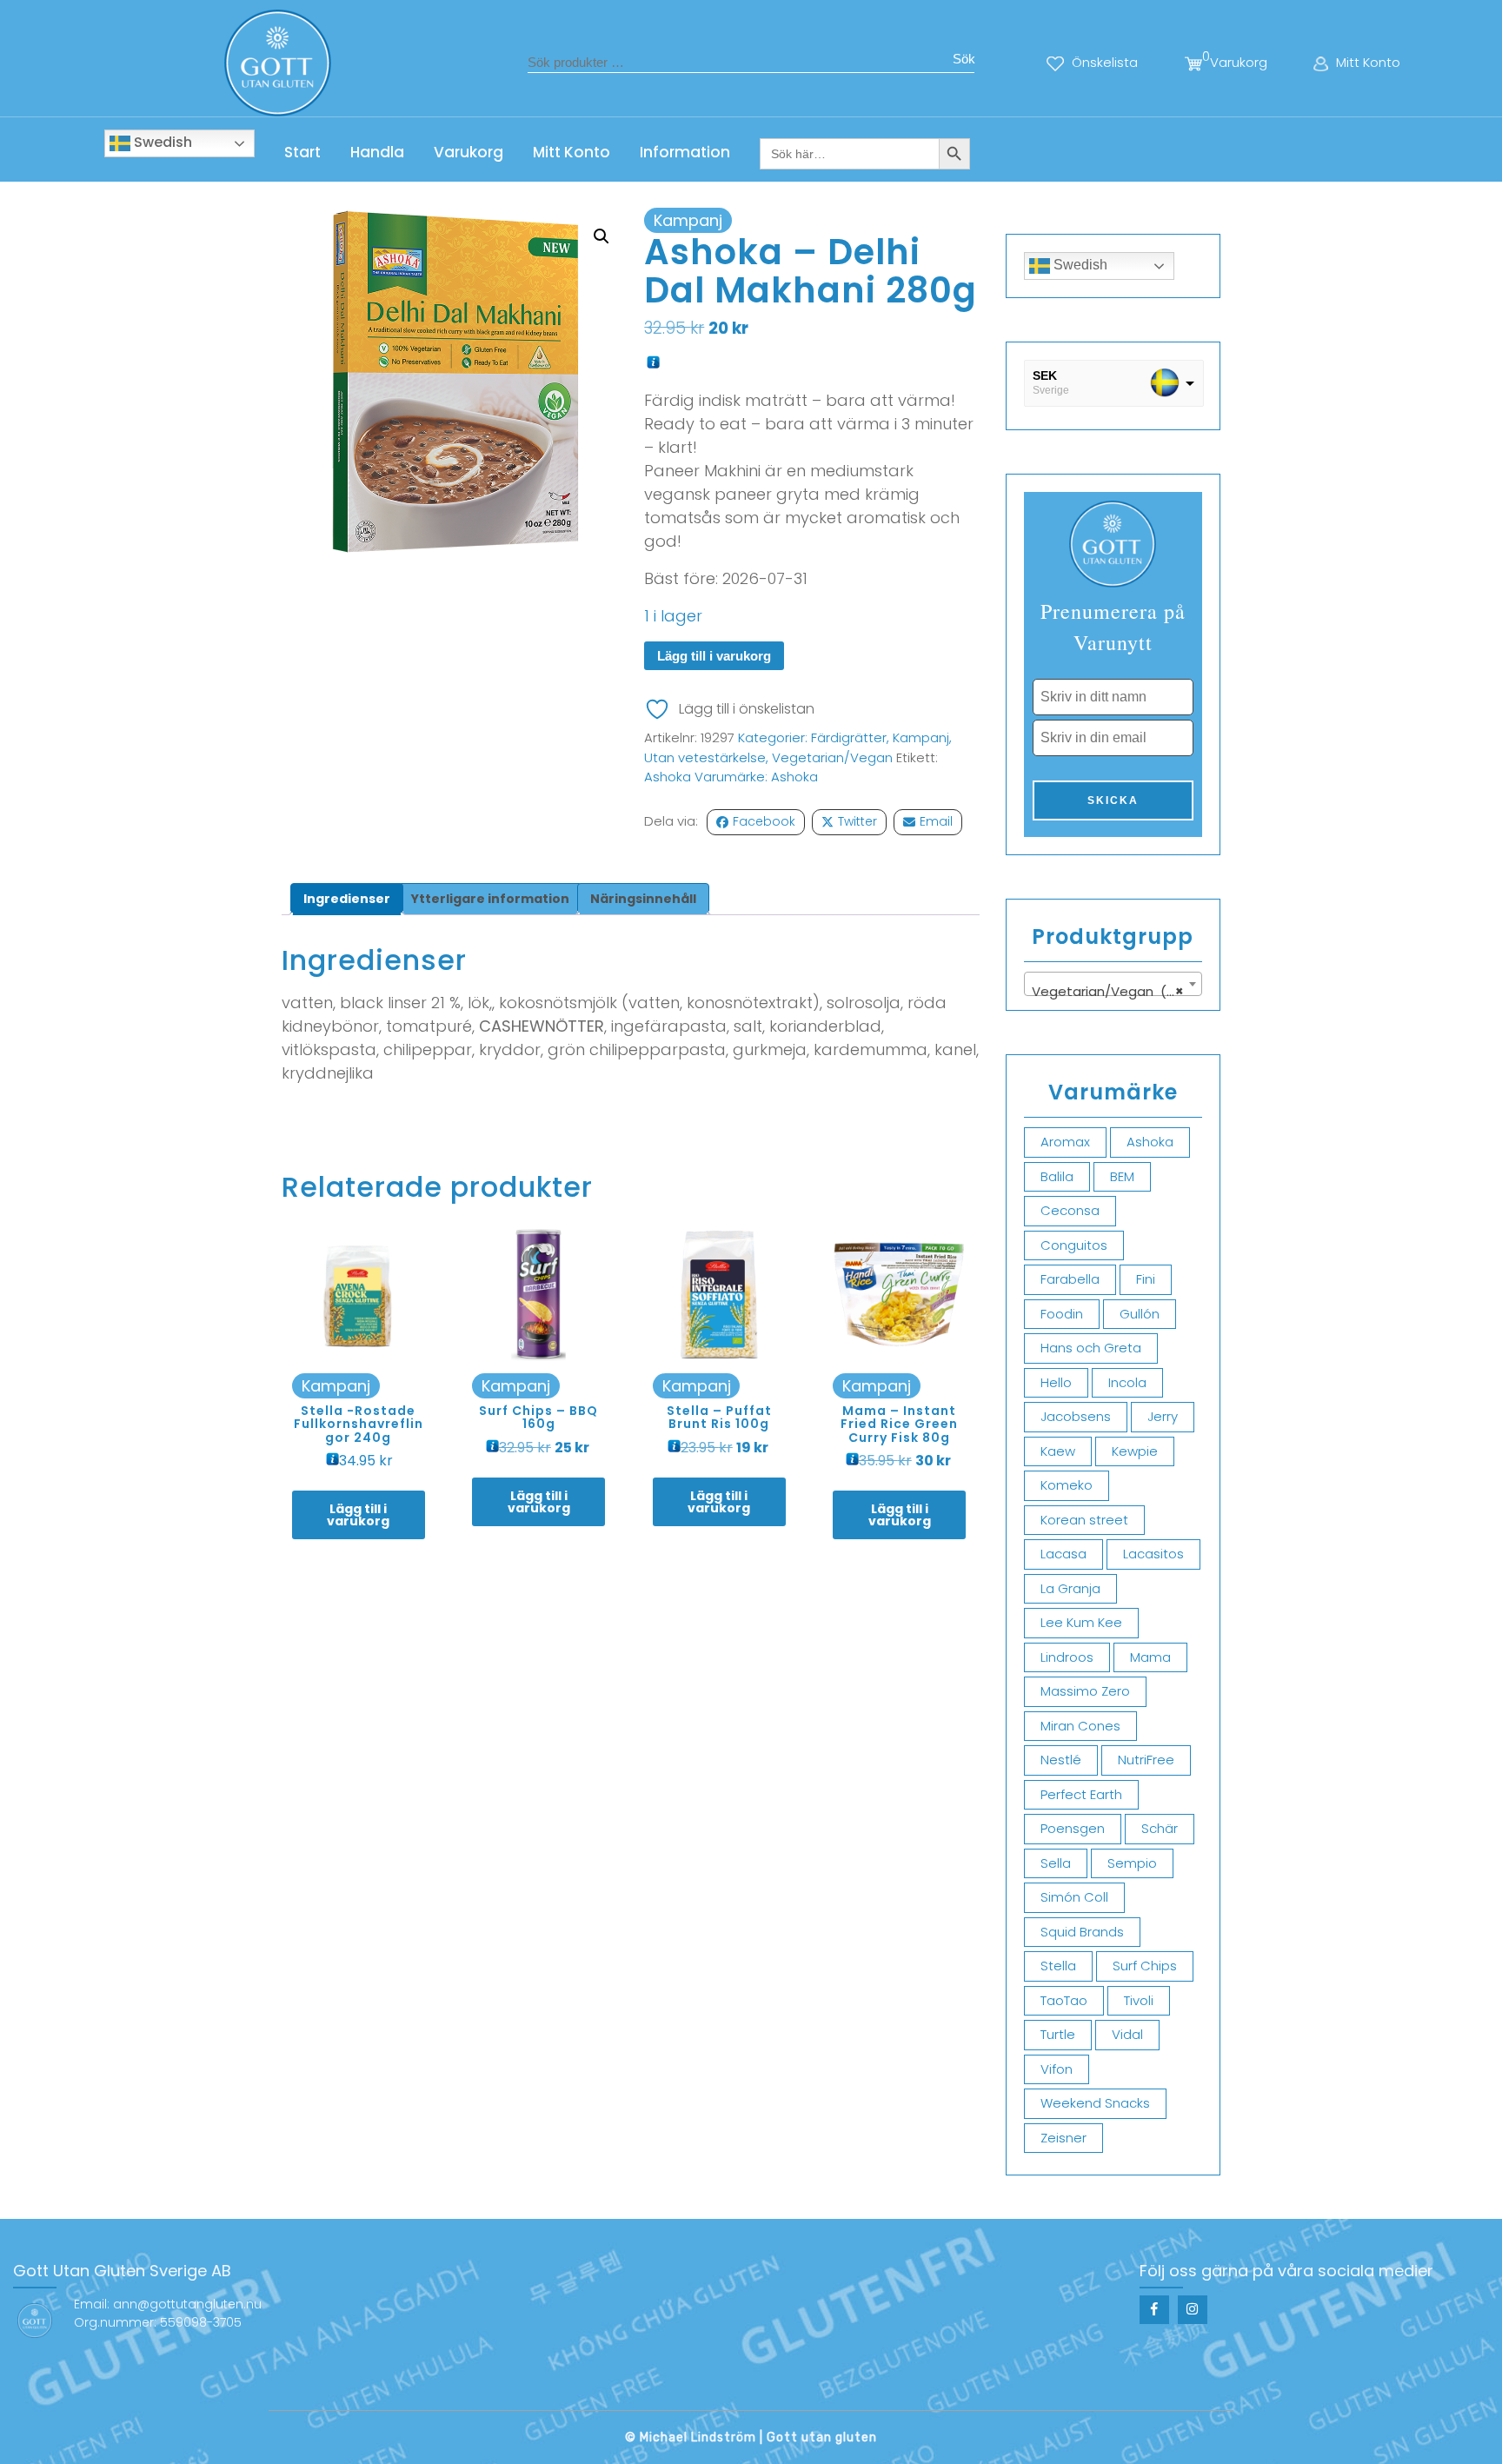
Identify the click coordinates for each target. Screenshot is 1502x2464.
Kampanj (921, 737)
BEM (1122, 1176)
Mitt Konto (572, 152)
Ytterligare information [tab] (490, 899)
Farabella (1070, 1279)
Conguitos (1074, 1245)
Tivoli (1139, 2000)
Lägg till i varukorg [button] (358, 1515)
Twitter (857, 821)
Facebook (764, 821)
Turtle (1058, 2034)
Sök (964, 59)
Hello (1056, 1382)
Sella (1056, 1863)
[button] (601, 236)
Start (302, 152)
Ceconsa (1070, 1210)
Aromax (1065, 1142)
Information (685, 152)
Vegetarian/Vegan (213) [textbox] (1112, 991)
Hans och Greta (1091, 1348)
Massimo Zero (1085, 1691)
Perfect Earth (1081, 1794)
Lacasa (1063, 1554)
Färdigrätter (849, 737)
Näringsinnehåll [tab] (643, 899)
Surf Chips (1145, 1966)
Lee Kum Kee (1081, 1622)
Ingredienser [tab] (347, 899)
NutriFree (1146, 1760)
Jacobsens (1076, 1416)
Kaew (1058, 1451)
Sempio (1132, 1863)
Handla (377, 152)
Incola (1127, 1382)
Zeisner (1063, 2138)
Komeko (1067, 1485)
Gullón (1140, 1314)
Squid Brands (1082, 1932)
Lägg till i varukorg (714, 656)
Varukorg (469, 152)
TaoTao (1064, 2000)
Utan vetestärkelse (705, 757)
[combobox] (1113, 984)
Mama (1150, 1657)
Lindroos (1067, 1657)
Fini (1146, 1279)
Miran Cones (1080, 1726)
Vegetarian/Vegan (832, 757)
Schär (1160, 1828)
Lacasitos (1153, 1554)
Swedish (161, 142)
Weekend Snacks (1095, 2103)
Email (936, 821)
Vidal (1127, 2034)
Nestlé (1061, 1760)
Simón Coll (1074, 1897)
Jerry (1163, 1416)
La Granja (1070, 1588)
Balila (1057, 1176)
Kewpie (1135, 1451)
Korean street (1084, 1520)
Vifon (1057, 2069)
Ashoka (668, 777)
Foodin (1062, 1314)
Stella (1058, 1966)
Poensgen (1073, 1828)
